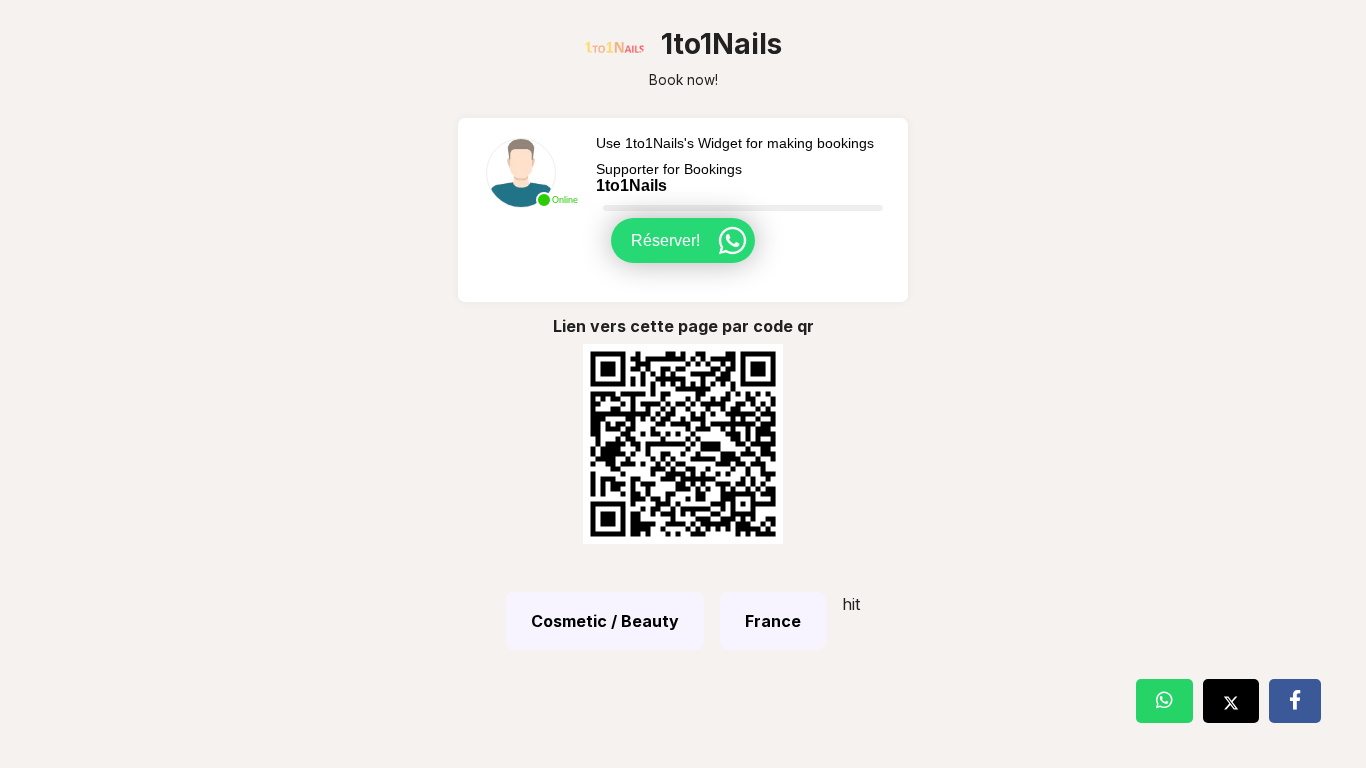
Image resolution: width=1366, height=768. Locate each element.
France (773, 621)
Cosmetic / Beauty (605, 621)
